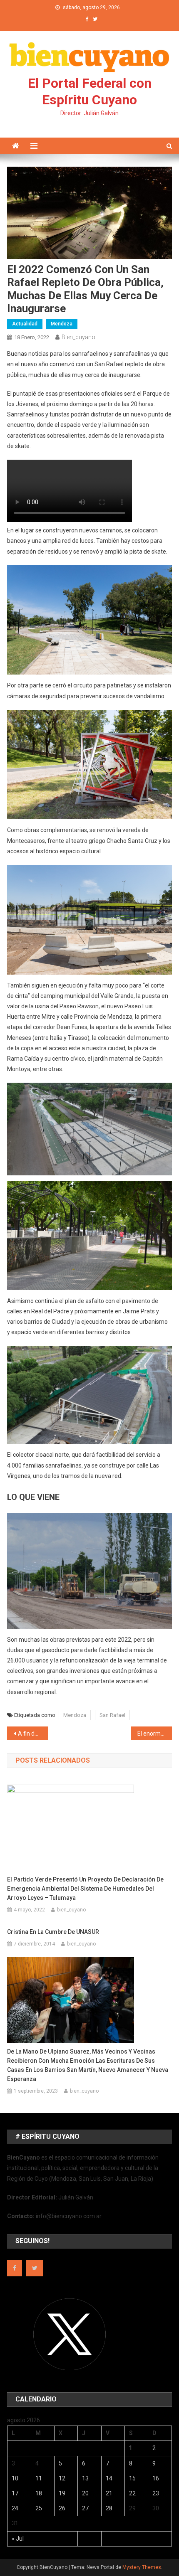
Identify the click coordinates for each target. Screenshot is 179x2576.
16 (156, 2478)
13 (85, 2478)
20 (85, 2493)
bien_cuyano (78, 337)
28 (109, 2508)
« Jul (18, 2539)
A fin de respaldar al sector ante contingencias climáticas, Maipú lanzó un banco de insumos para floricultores (33, 1734)
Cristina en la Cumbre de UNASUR (53, 1932)
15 (132, 2478)
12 (62, 2478)
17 (15, 2493)
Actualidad (25, 324)
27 (85, 2508)
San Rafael (112, 1715)
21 (109, 2493)
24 (15, 2508)
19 (62, 2493)
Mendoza (62, 324)
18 (39, 2493)
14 (109, 2478)
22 (132, 2493)
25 (39, 2508)
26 (62, 2508)
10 (15, 2478)
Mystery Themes (142, 2567)
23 (156, 2493)
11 (39, 2478)
